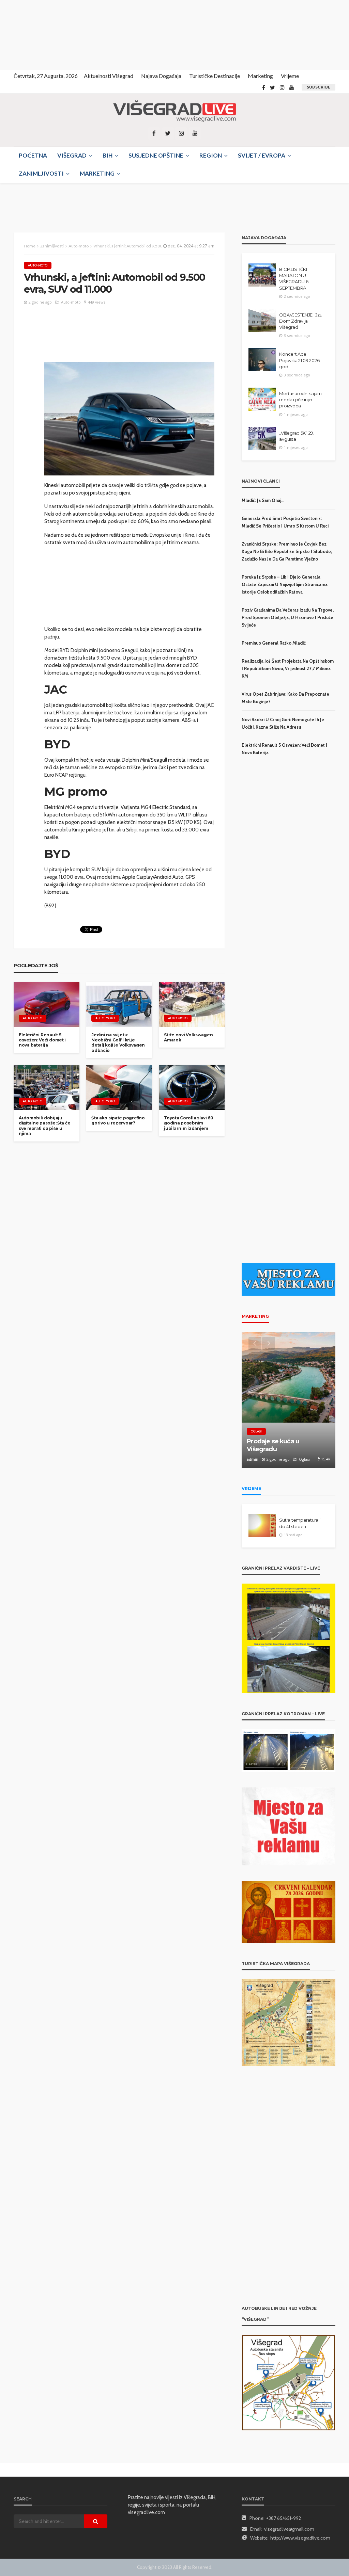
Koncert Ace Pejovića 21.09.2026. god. (300, 360)
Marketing (260, 76)
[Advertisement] (61, 34)
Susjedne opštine (156, 155)
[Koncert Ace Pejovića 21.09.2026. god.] (262, 360)
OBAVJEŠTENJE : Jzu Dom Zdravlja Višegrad (301, 321)
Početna (33, 155)
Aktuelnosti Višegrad (109, 76)
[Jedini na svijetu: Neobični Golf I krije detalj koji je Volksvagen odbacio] (119, 1004)
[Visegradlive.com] (174, 111)
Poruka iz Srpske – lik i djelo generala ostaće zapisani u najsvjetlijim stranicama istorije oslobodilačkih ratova (285, 584)
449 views (97, 302)
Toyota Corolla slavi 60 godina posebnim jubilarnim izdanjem (189, 1123)
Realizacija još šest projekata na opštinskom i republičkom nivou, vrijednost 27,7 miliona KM (288, 668)
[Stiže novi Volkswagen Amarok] (192, 1004)
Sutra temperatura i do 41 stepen (300, 1523)
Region (211, 155)
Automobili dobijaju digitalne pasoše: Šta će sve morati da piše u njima (44, 1126)
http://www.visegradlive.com (300, 2538)
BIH (108, 155)
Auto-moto (38, 265)
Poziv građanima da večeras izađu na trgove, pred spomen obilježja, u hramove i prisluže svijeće (288, 617)
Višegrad (72, 155)
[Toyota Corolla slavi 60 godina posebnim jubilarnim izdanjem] (192, 1087)
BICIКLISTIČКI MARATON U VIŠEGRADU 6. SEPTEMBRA (294, 279)
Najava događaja (161, 76)
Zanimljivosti (41, 173)
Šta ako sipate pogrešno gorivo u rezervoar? (118, 1120)
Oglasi (256, 1431)
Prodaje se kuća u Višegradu (273, 1445)
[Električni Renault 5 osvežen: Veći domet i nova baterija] (47, 1004)
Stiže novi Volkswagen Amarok (188, 1037)
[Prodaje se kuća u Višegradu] (289, 1400)
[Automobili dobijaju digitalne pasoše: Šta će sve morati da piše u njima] (47, 1087)
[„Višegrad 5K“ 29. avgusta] (262, 439)
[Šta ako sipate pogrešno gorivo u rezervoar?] (119, 1087)
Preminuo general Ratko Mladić (274, 643)
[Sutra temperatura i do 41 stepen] (262, 1526)
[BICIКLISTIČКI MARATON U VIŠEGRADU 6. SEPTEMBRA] (262, 275)
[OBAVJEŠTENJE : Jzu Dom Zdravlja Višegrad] (262, 321)
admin (253, 1459)
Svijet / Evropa (262, 155)
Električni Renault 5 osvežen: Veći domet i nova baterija (42, 1040)
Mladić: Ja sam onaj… (263, 500)
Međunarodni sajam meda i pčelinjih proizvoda (300, 400)
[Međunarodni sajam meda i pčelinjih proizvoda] (262, 399)
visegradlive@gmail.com (289, 2529)
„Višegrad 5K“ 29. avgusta (297, 436)
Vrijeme (290, 76)
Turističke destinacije (215, 76)
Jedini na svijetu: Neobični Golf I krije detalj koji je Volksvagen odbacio (118, 1043)
